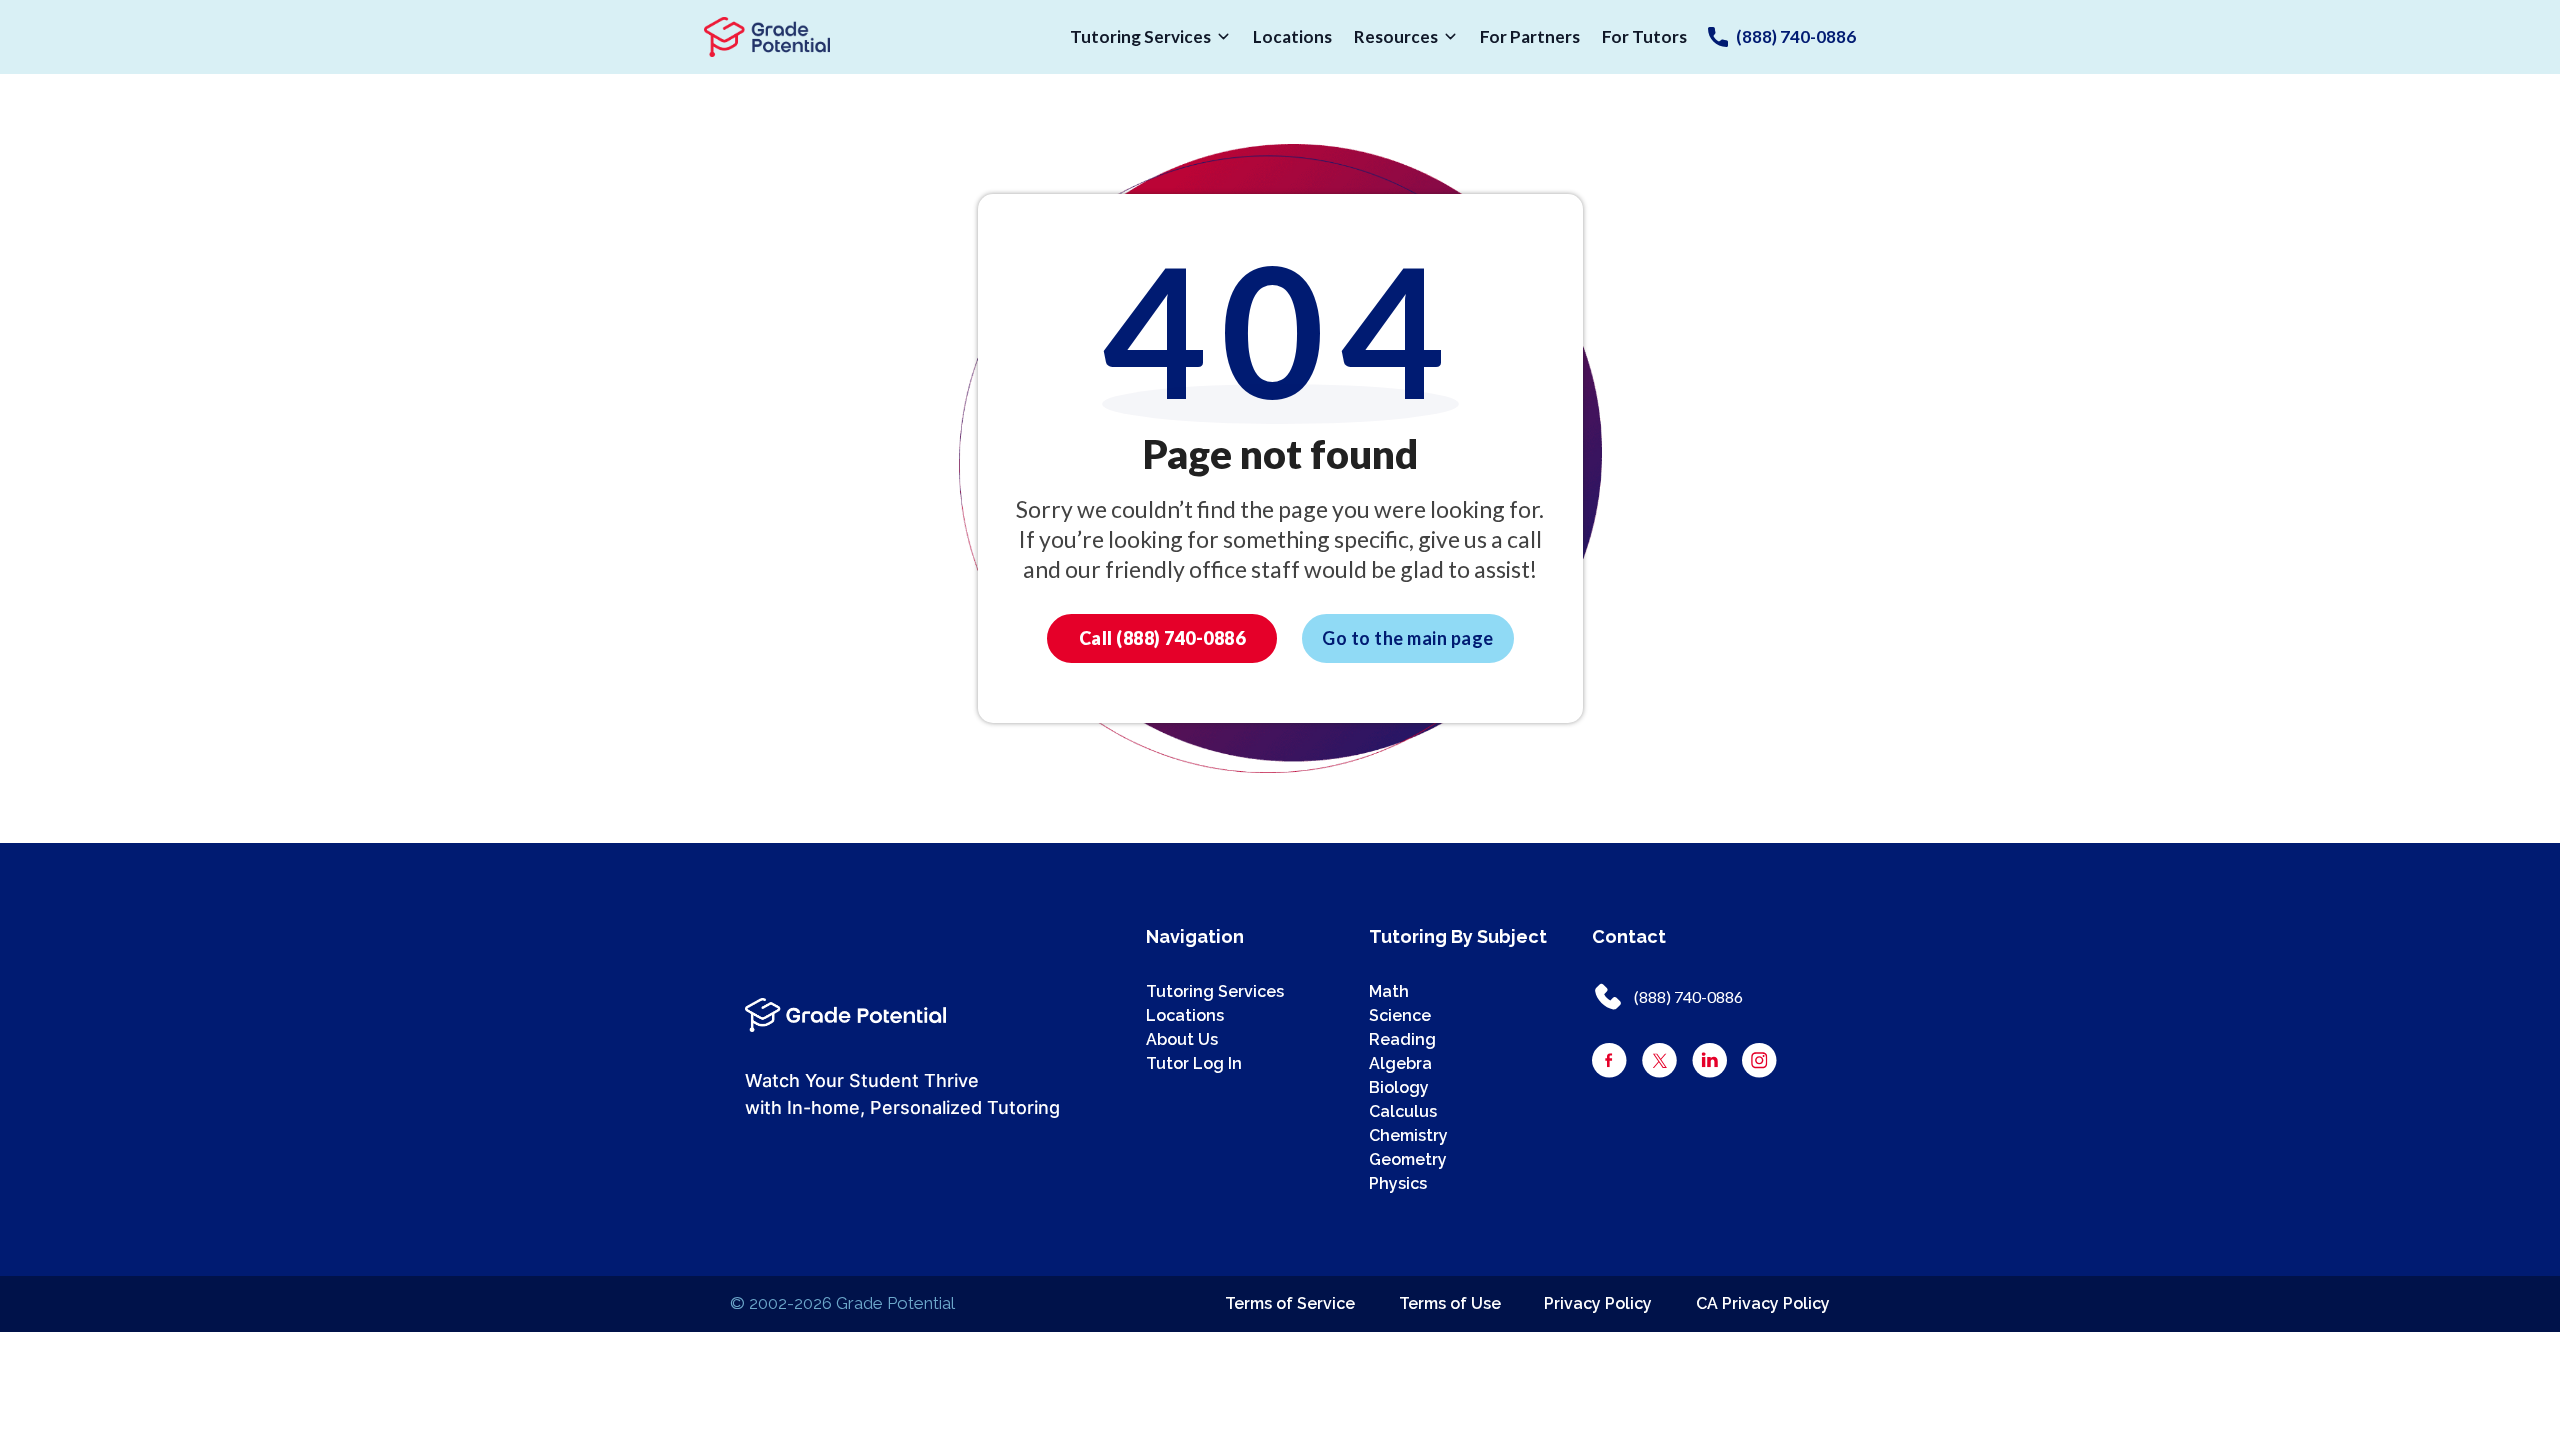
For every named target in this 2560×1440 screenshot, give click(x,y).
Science (1400, 1015)
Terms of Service (1290, 1303)
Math (1389, 991)
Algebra (1400, 1063)
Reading (1402, 1039)
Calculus (1403, 1111)
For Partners (1530, 36)
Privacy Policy (1598, 1303)
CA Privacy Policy (1763, 1303)
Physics (1398, 1183)
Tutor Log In (1194, 1063)
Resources (1396, 36)
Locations (1292, 36)
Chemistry (1408, 1135)
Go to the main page (1408, 638)
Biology (1399, 1087)
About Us (1182, 1039)
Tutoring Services (1140, 36)
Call (1162, 638)
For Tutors (1644, 36)
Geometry (1408, 1159)
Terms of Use (1450, 1303)
